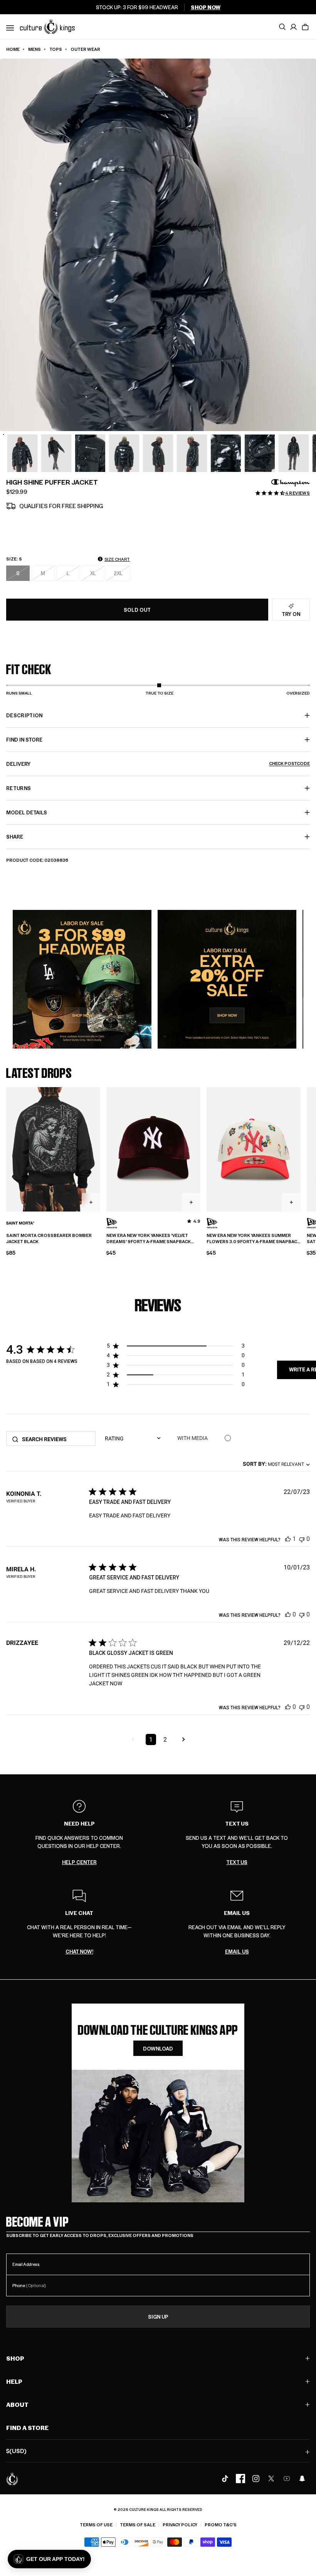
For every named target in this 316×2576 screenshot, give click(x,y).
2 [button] (165, 1739)
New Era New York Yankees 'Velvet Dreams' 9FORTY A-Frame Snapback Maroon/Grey (149, 1239)
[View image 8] (226, 453)
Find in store (24, 739)
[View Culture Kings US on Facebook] (240, 2479)
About (17, 2404)
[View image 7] (192, 453)
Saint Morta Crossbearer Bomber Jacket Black (49, 1239)
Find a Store (27, 2427)
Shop (15, 2358)
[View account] (294, 27)
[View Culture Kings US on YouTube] (287, 2479)
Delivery (158, 764)
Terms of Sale (138, 2525)
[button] (305, 27)
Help (14, 2381)
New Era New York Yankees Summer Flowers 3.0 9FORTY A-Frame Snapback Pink (253, 1239)
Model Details (27, 812)
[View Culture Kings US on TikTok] (225, 2479)
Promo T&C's (221, 2525)
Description (24, 715)
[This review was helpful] (288, 1539)
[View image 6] (158, 453)
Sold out (137, 610)
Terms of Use (96, 2525)
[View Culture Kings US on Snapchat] (302, 2479)
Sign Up (158, 2317)
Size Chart (117, 559)
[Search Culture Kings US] (282, 27)
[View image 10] (294, 453)
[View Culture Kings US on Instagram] (256, 2479)
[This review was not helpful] (302, 1539)
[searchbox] (56, 1439)
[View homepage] (47, 26)
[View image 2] (22, 453)
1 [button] (151, 1739)
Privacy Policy (180, 2525)
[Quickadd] (91, 1202)
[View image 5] (124, 453)
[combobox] (276, 1464)
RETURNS (18, 788)
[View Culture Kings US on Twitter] (271, 2479)
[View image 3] (56, 453)
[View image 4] (90, 453)
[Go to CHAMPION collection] (291, 483)
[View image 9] (260, 453)
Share (15, 837)
